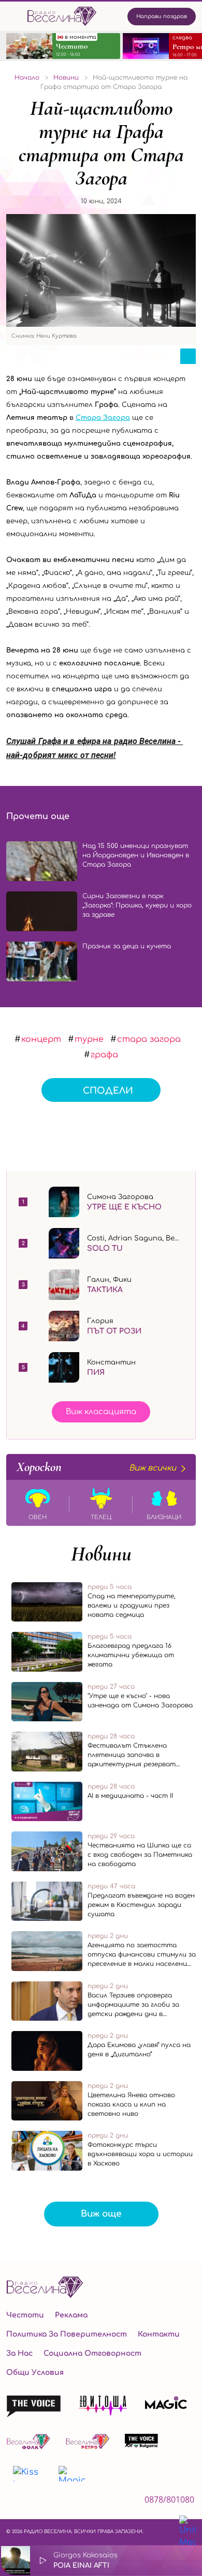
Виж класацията (101, 1412)
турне (89, 1039)
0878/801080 (169, 2499)
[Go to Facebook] (12, 2502)
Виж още (101, 2214)
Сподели (108, 1091)
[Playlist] (189, 2560)
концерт (41, 1039)
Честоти (25, 2315)
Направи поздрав (162, 16)
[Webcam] (162, 2560)
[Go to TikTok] (67, 2502)
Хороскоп (96, 1467)
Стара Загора (103, 418)
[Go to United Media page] (187, 2532)
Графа (104, 1055)
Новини (101, 1554)
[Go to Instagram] (39, 2502)
